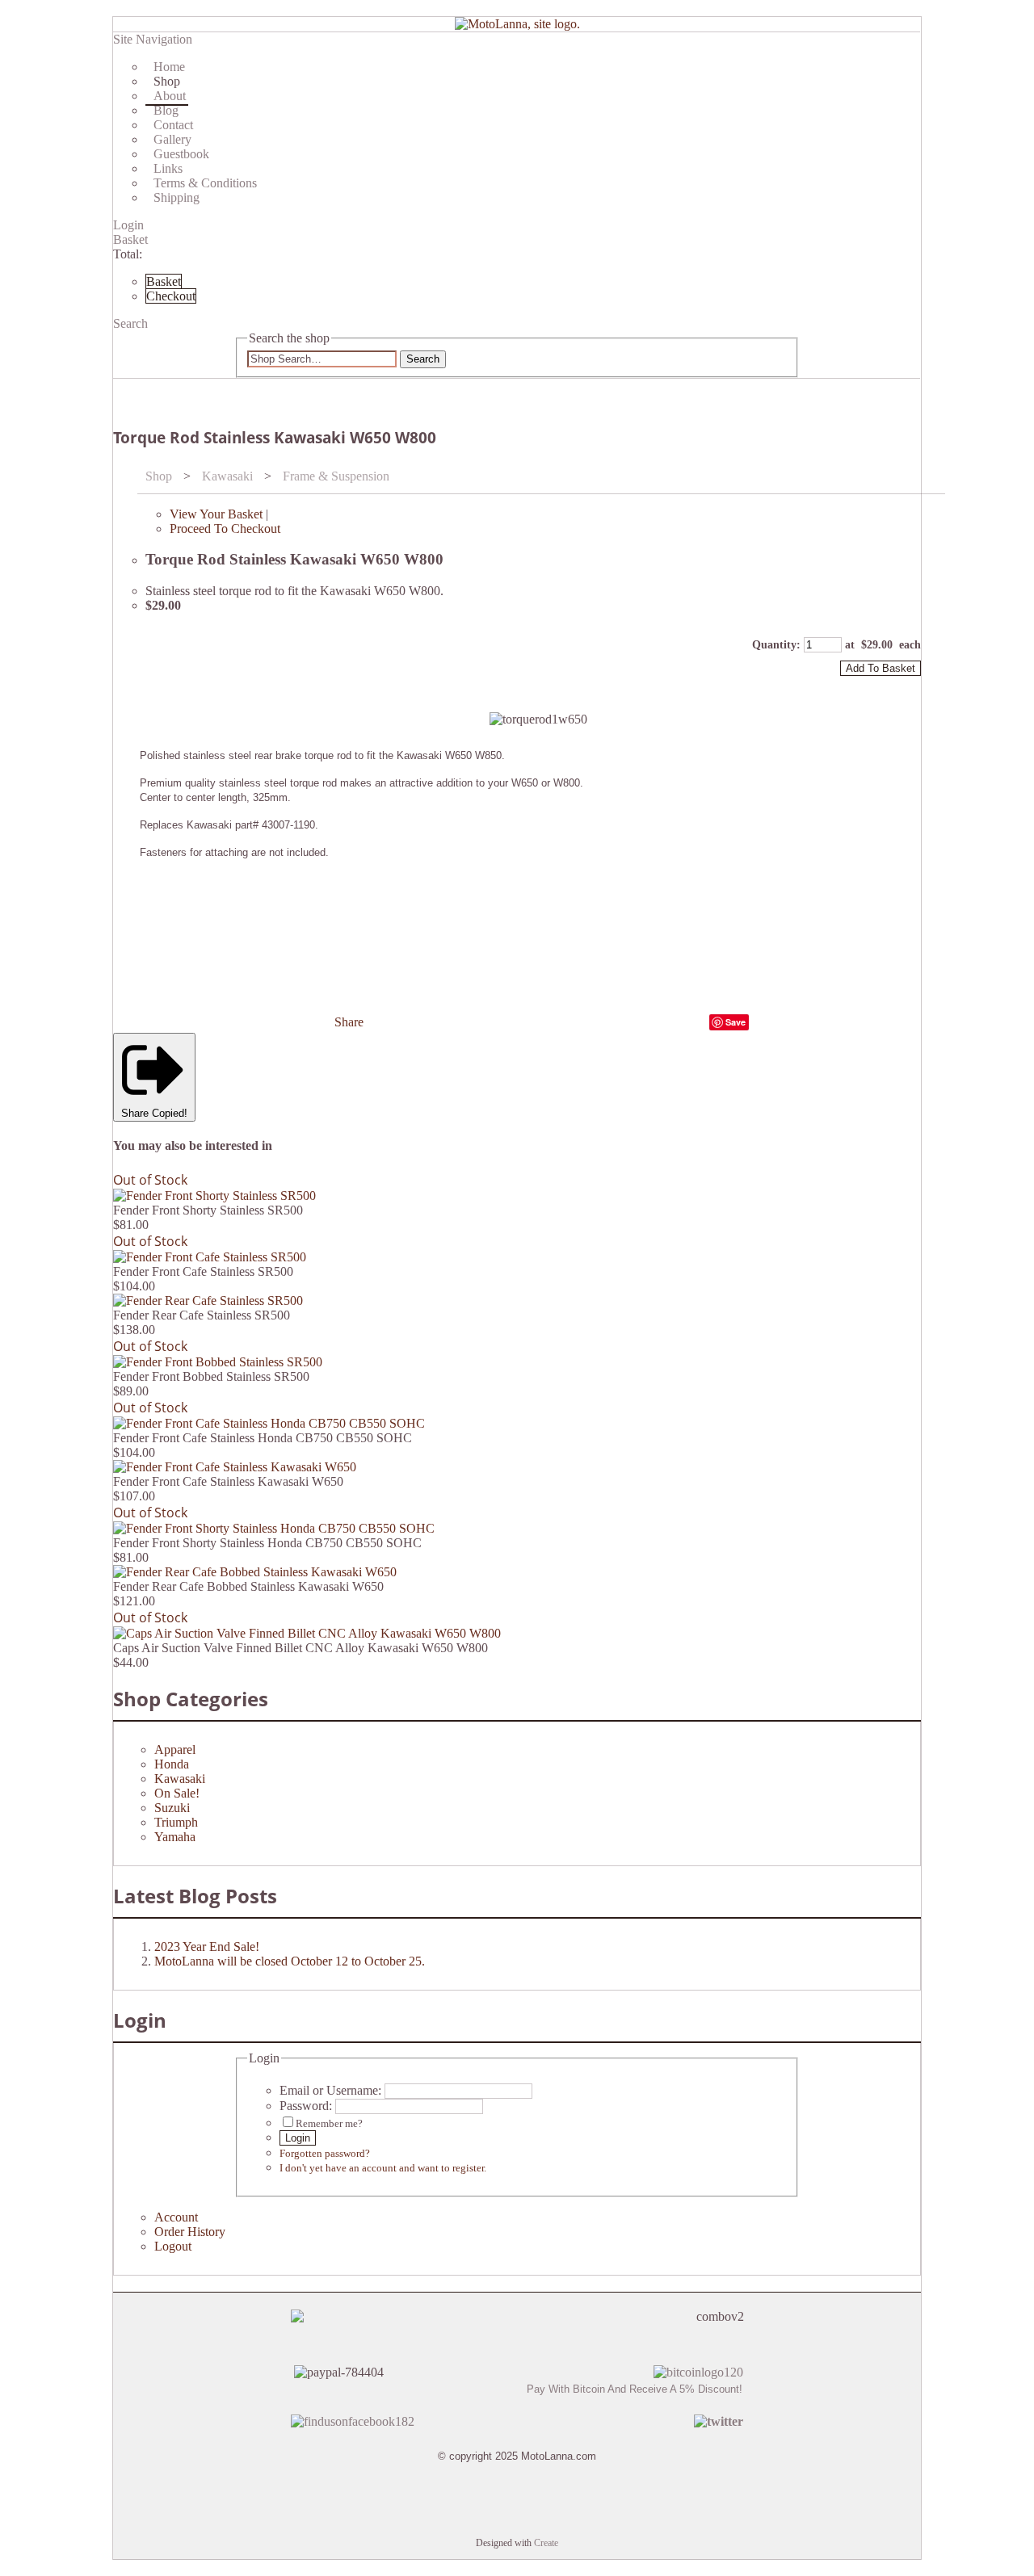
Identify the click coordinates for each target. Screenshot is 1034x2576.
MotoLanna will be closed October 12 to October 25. (290, 1961)
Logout (173, 2246)
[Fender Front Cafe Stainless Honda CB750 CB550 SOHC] (269, 1423)
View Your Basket (216, 514)
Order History (190, 2232)
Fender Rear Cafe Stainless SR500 (202, 1315)
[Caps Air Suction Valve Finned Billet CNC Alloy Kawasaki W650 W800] (307, 1633)
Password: (306, 2106)
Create (546, 2543)
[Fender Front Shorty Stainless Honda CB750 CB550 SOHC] (274, 1528)
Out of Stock (150, 1180)
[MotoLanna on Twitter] (719, 2421)
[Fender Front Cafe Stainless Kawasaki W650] (235, 1467)
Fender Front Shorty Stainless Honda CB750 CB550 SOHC (267, 1543)
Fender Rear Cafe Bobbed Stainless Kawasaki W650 (248, 1586)
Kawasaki (227, 476)
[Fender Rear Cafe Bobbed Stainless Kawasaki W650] (255, 1572)
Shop (159, 476)
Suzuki (172, 1808)
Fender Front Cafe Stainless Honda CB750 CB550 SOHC (263, 1438)
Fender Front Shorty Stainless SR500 (208, 1210)
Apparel (175, 1749)
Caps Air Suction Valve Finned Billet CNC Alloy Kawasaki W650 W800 (301, 1648)
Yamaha (175, 1837)
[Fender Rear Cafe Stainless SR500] (208, 1301)
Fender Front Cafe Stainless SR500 (203, 1271)
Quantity (774, 645)
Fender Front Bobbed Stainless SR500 (211, 1376)
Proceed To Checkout (225, 529)
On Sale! (177, 1793)
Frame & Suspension (336, 476)
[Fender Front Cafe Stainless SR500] (210, 1257)
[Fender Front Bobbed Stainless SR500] (218, 1362)
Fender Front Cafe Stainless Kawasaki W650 (228, 1481)
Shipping (177, 197)
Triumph (176, 1822)
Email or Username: (330, 2090)
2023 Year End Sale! (207, 1947)
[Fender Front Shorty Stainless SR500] (214, 1196)
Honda (172, 1764)
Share (349, 1022)
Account (176, 2217)
